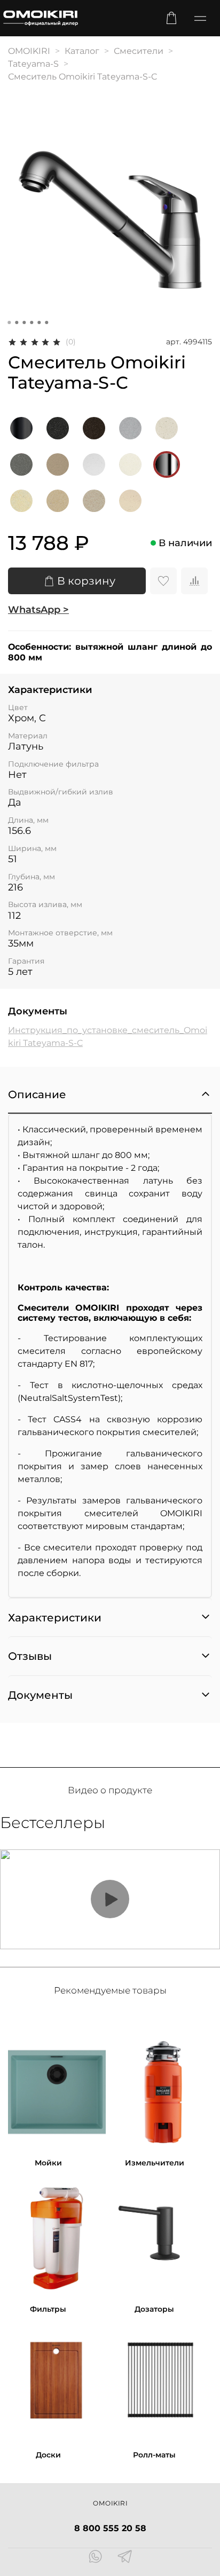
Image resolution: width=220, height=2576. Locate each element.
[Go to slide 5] (39, 322)
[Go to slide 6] (46, 322)
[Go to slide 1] (9, 322)
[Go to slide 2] (17, 322)
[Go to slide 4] (32, 322)
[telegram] (125, 2558)
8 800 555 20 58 (110, 2528)
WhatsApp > (38, 610)
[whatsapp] (95, 2558)
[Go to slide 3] (24, 322)
